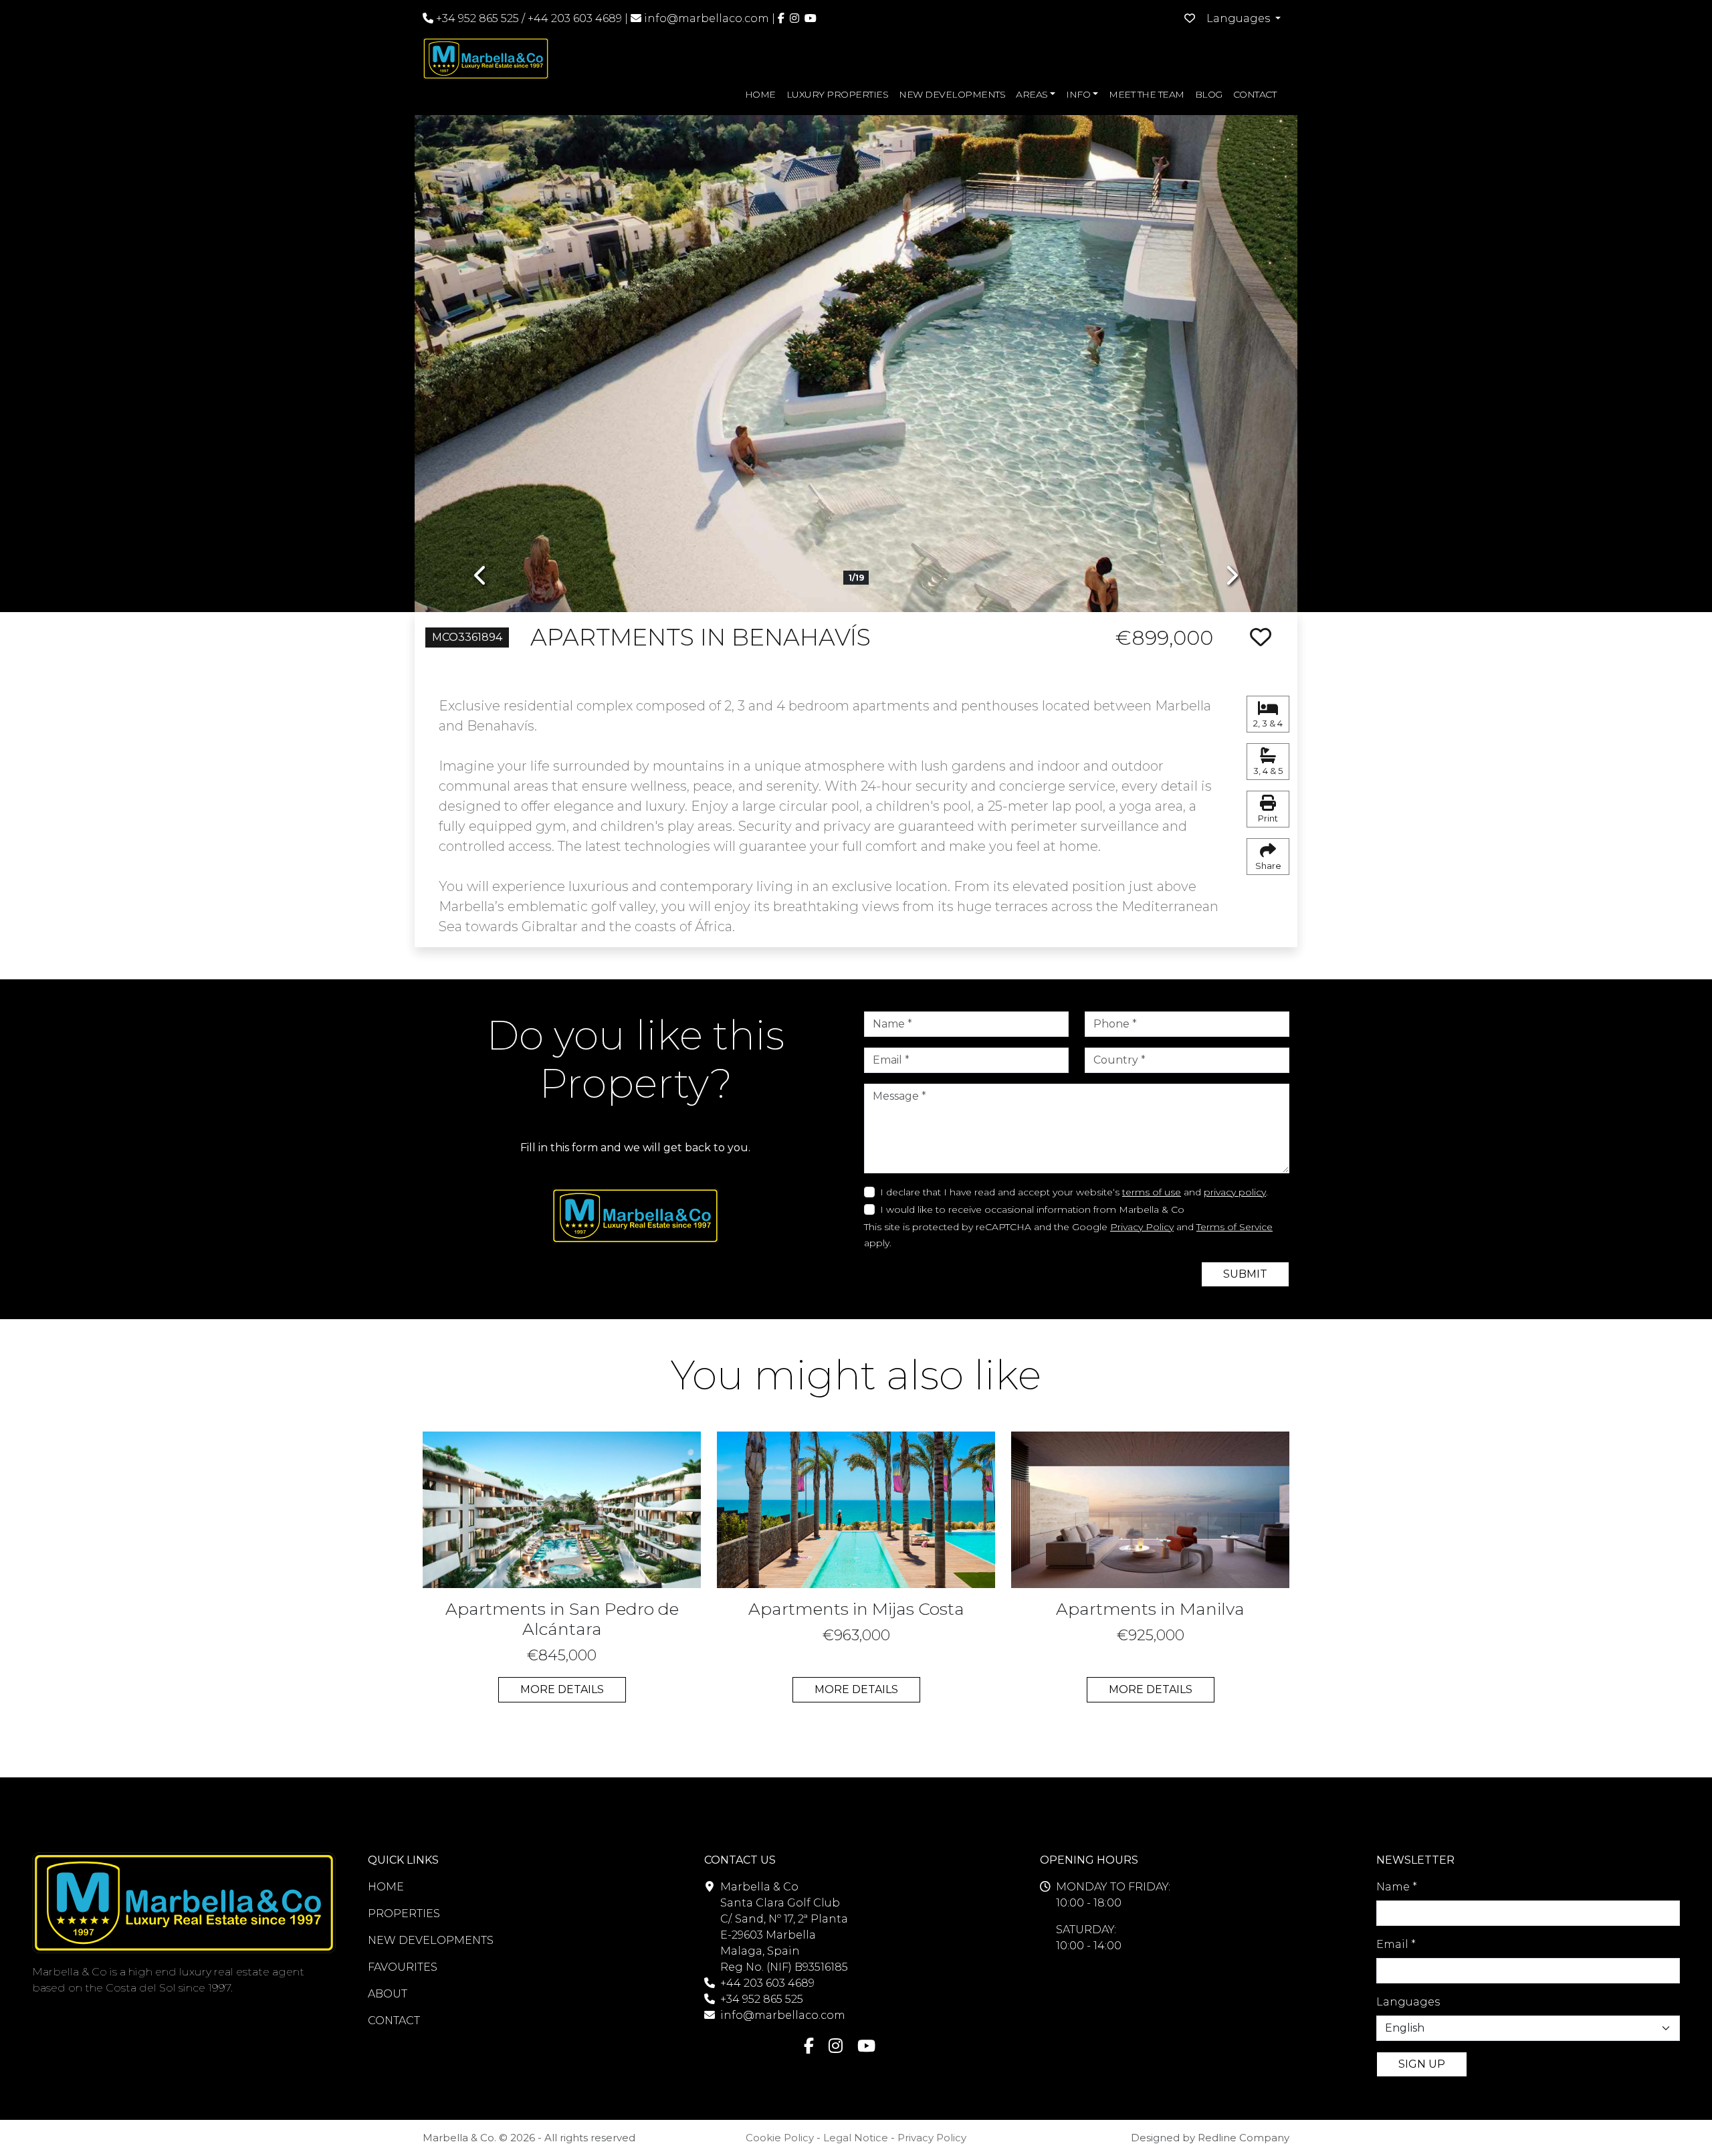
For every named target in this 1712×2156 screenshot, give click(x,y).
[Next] (1231, 354)
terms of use (1152, 1192)
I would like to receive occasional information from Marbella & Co (1032, 1209)
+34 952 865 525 (476, 18)
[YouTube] (811, 18)
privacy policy (1235, 1192)
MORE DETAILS (562, 1689)
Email (1396, 1944)
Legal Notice (856, 2138)
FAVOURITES (403, 1967)
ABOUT (388, 1994)
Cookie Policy (780, 2138)
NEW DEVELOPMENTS (952, 94)
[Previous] (481, 354)
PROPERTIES (404, 1914)
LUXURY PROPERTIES (838, 94)
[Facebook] (781, 18)
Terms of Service (1235, 1227)
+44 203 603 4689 (575, 18)
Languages (1408, 2002)
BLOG (1209, 94)
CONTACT (1255, 94)
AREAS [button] (1032, 94)
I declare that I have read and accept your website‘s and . (1074, 1192)
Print (1268, 818)
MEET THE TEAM (1147, 94)
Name (1397, 1887)
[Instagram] (794, 18)
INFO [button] (1078, 94)
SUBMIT (1245, 1274)
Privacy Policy (1142, 1227)
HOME (760, 94)
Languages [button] (1240, 18)
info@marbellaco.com (707, 18)
